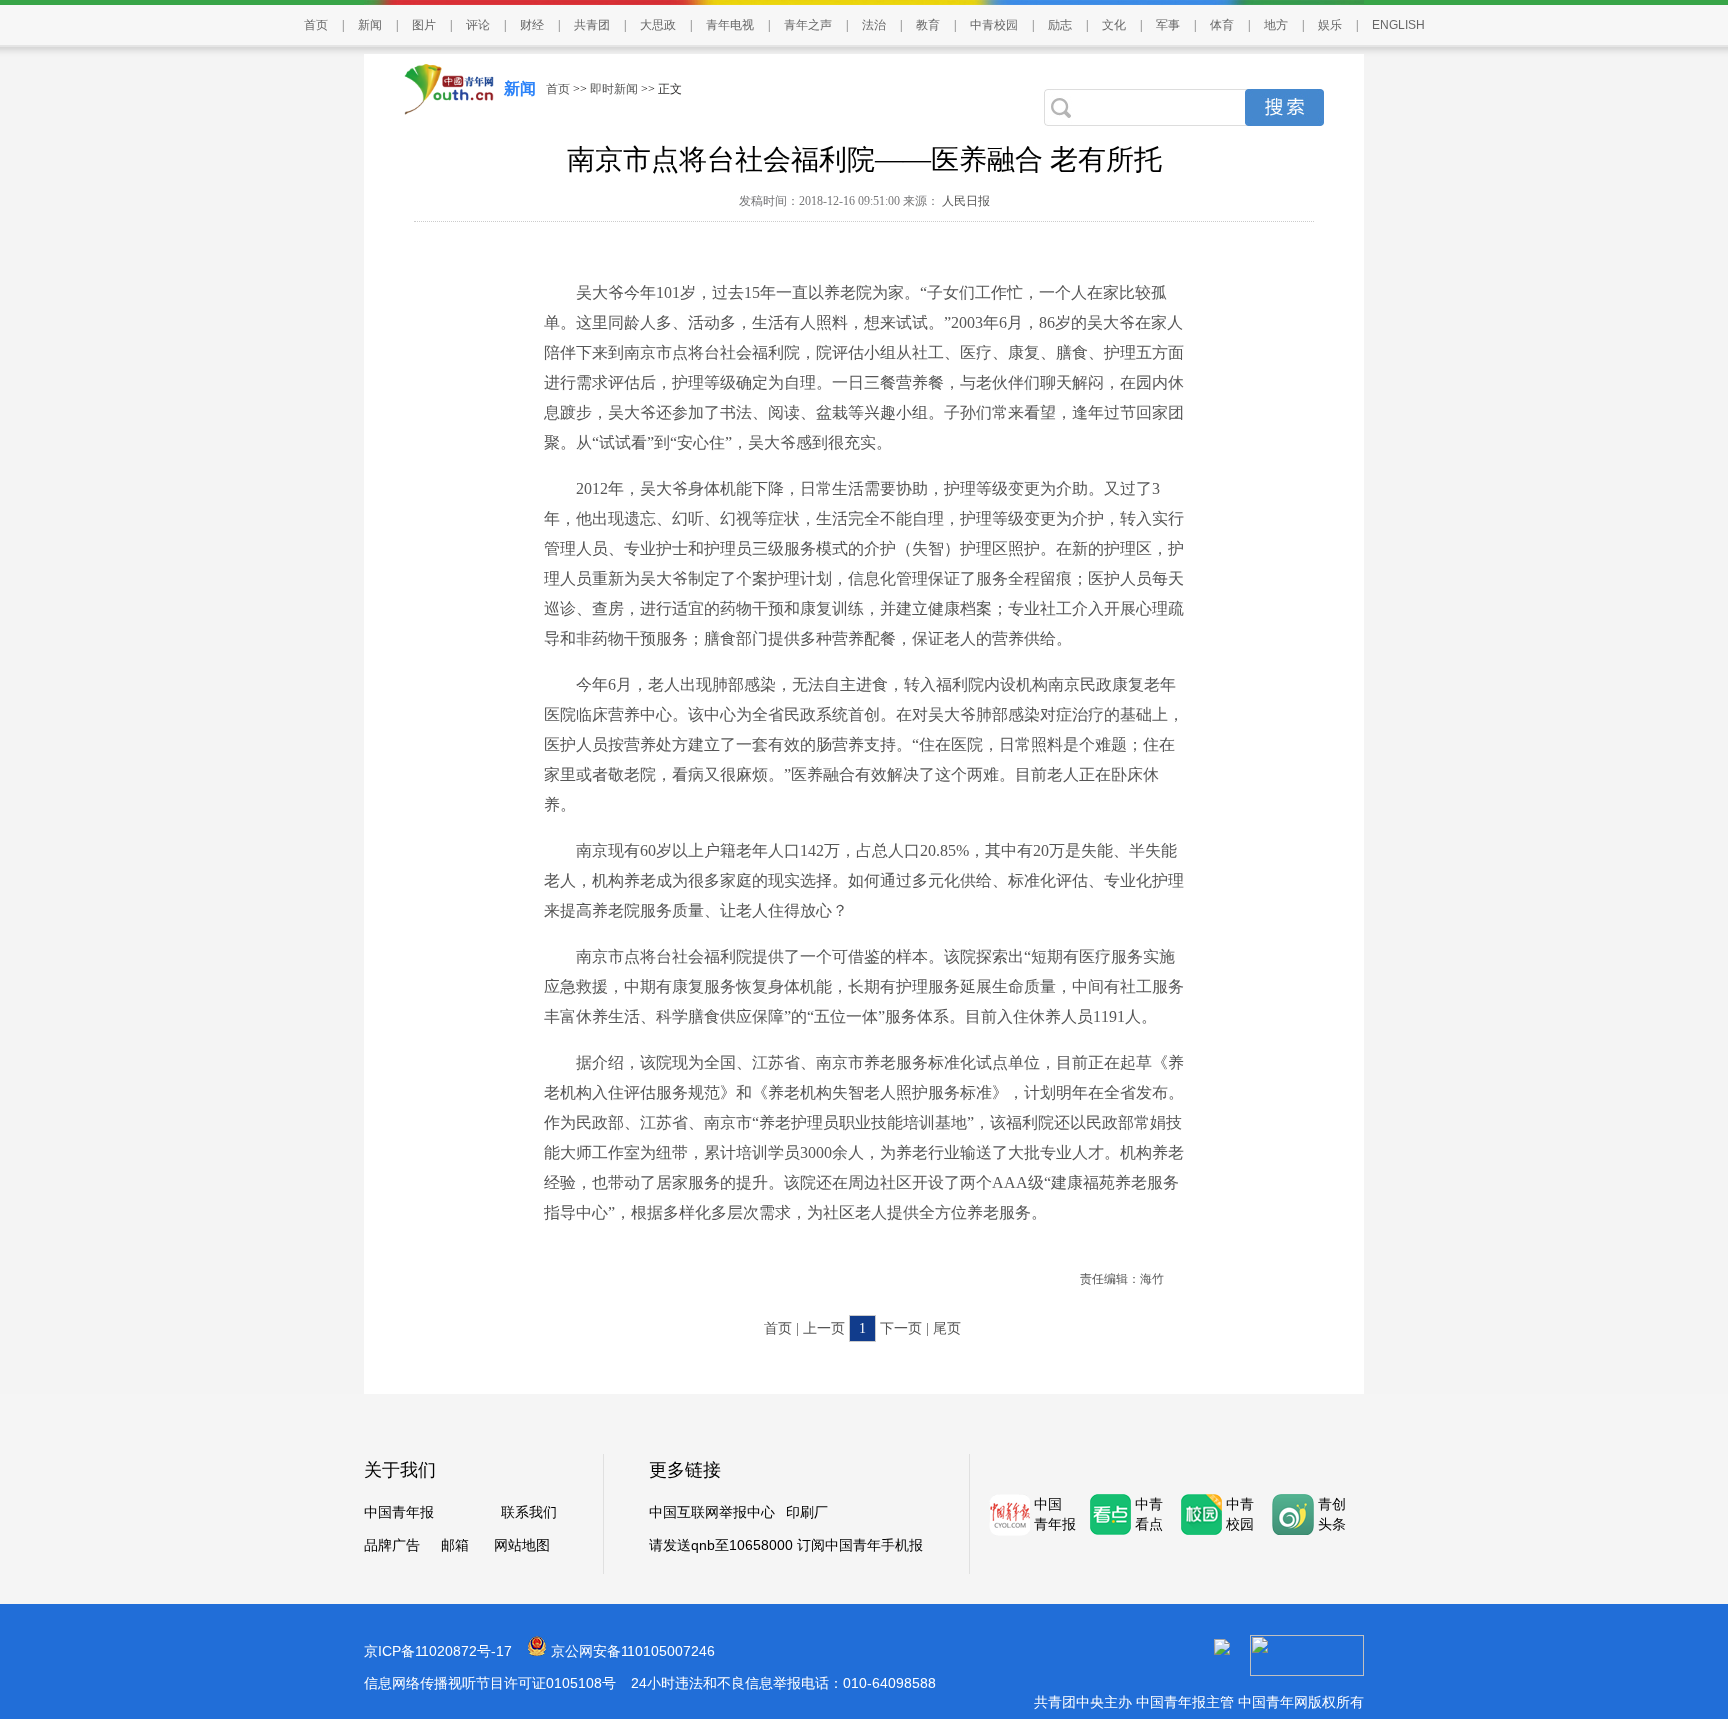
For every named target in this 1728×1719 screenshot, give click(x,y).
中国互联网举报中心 (712, 1512)
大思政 (658, 25)
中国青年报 (399, 1512)
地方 (1276, 25)
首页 (316, 25)
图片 (424, 25)
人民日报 (964, 201)
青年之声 (808, 25)
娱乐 (1330, 25)
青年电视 (730, 25)
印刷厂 (807, 1512)
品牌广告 (392, 1545)
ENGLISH (1398, 25)
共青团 (592, 25)
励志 (1060, 25)
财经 (532, 25)
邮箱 (455, 1545)
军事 (1168, 25)
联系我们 (529, 1512)
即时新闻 (614, 89)
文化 (1114, 25)
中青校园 (994, 25)
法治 (874, 25)
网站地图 (522, 1545)
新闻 (370, 25)
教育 (928, 25)
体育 (1222, 25)
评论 (478, 25)
